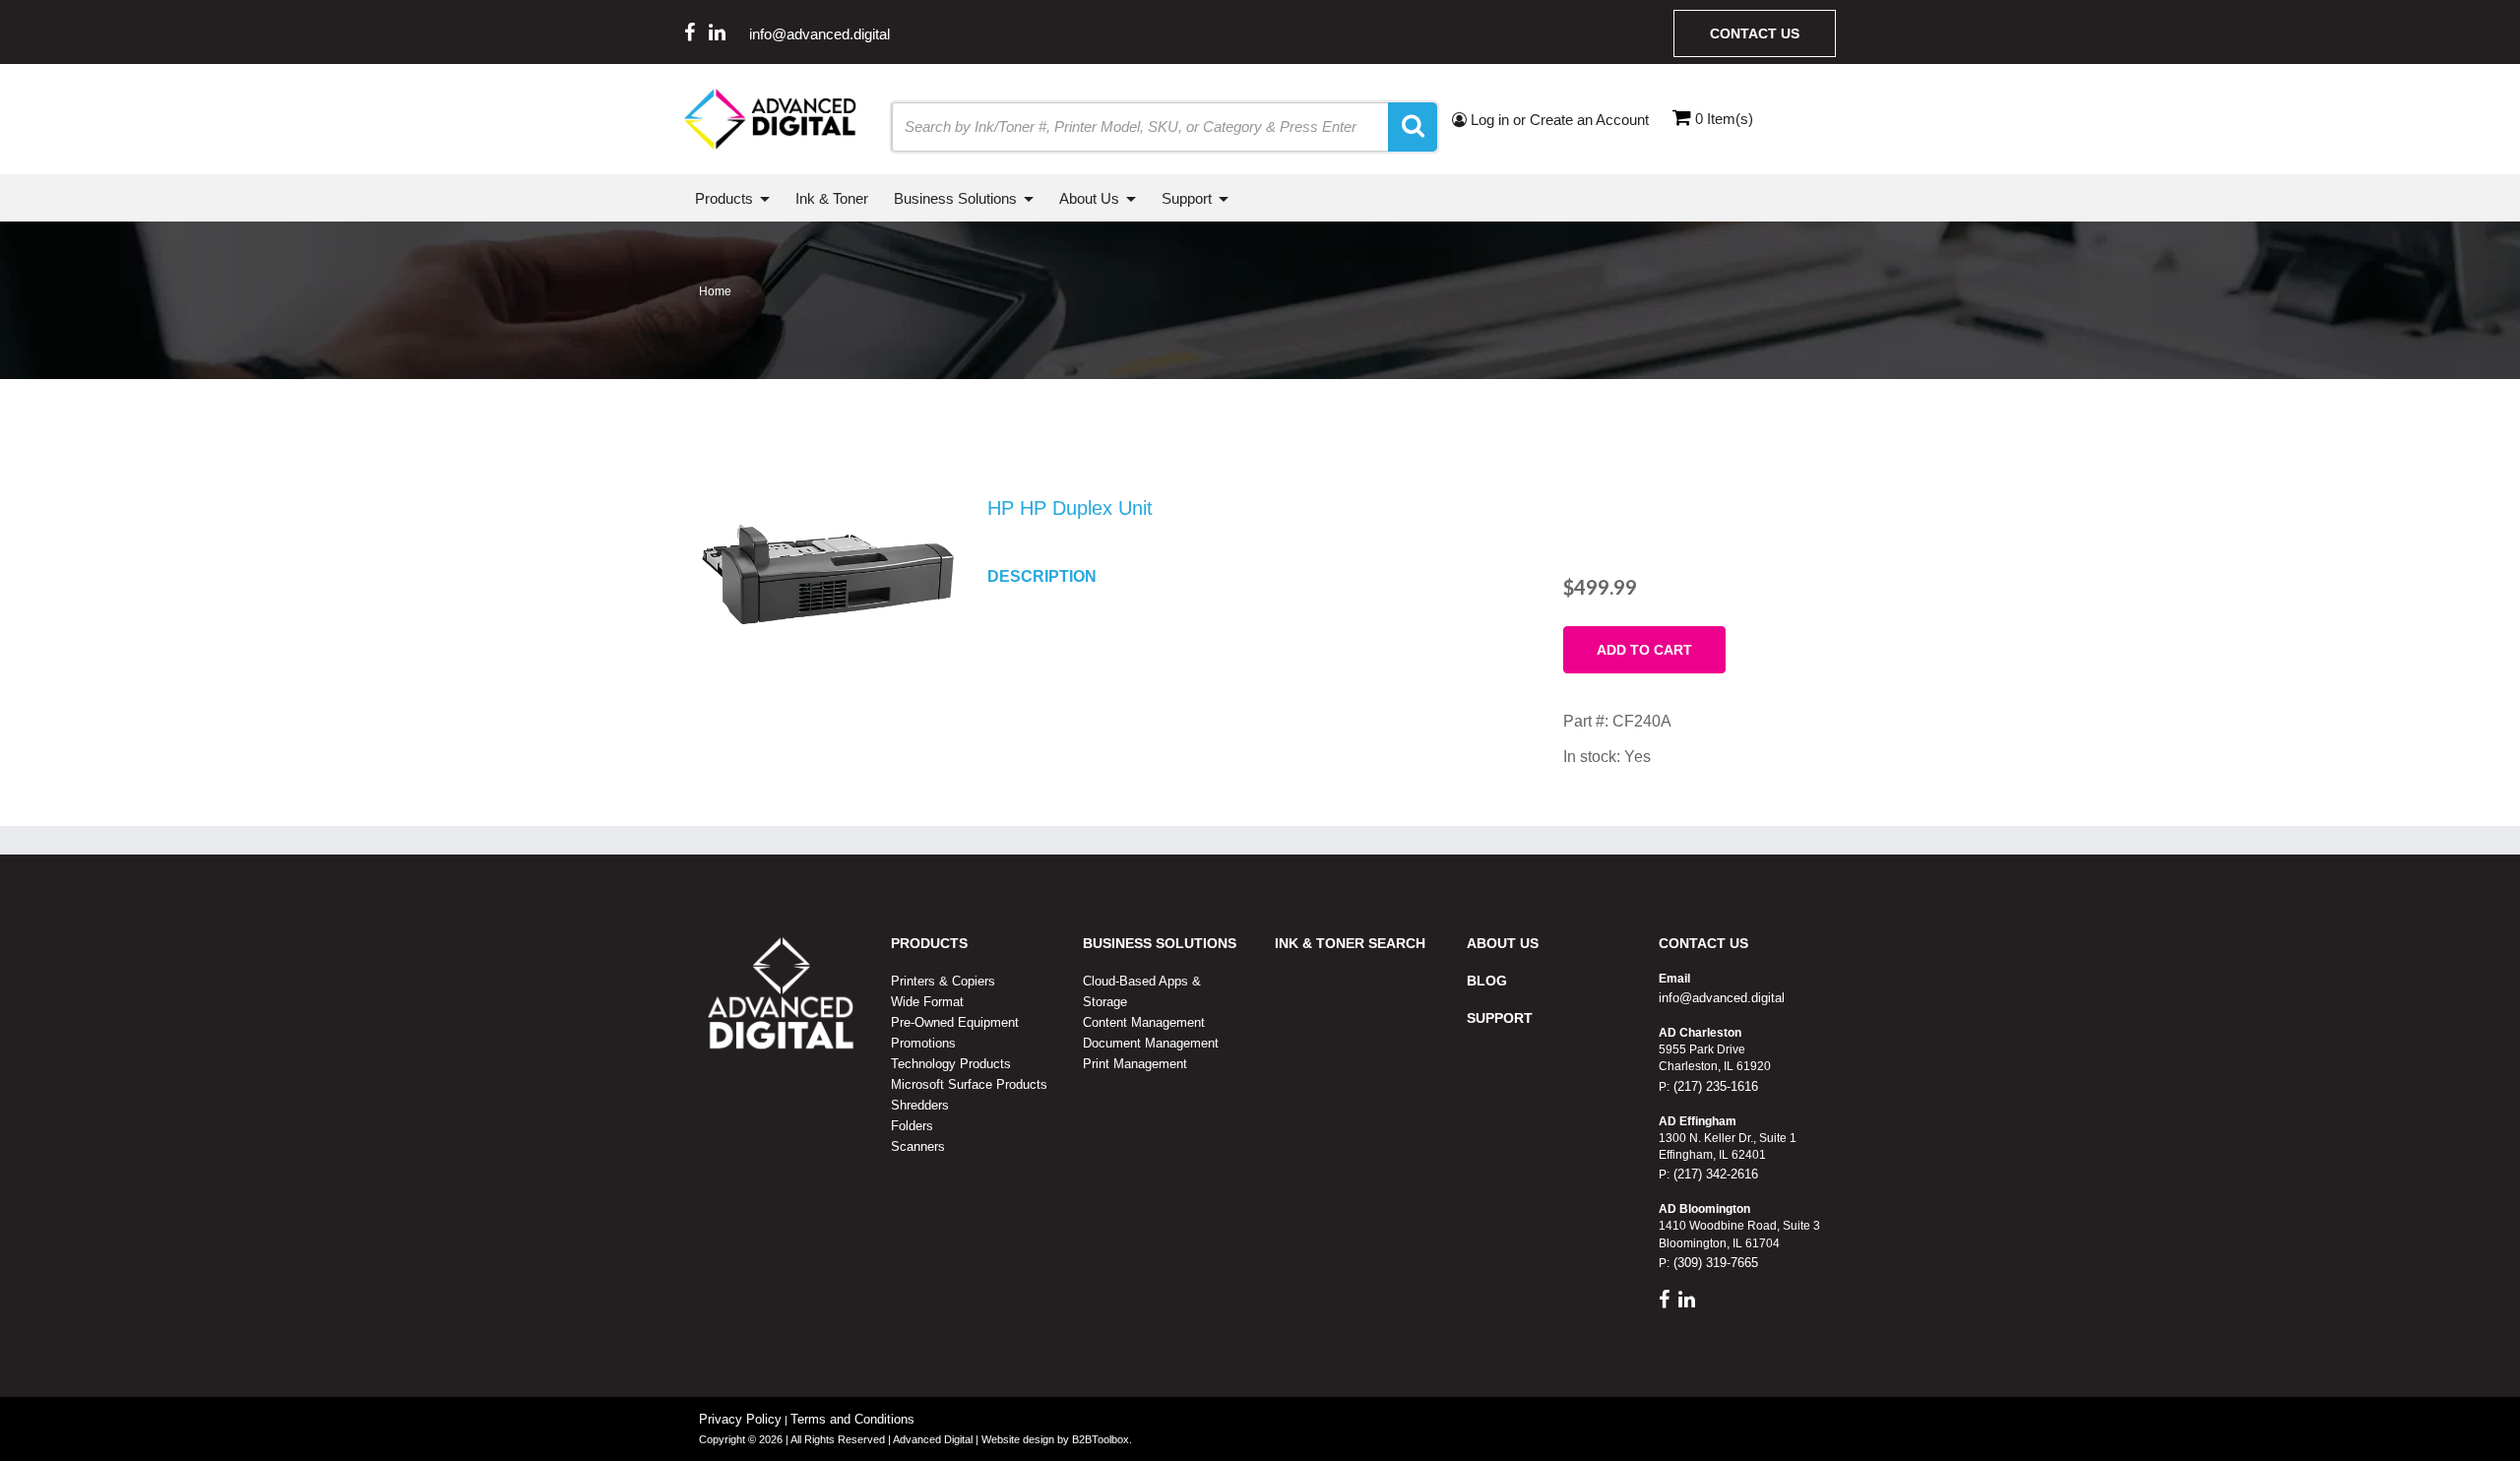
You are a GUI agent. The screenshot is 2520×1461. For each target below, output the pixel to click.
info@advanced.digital (819, 34)
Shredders (920, 1105)
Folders (912, 1126)
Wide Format (927, 1002)
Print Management (1135, 1064)
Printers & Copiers (943, 981)
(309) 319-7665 (1714, 1263)
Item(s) (1724, 119)
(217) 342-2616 (1714, 1174)
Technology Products (951, 1064)
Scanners (918, 1146)
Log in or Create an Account (1558, 120)
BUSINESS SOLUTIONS (1160, 943)
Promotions (923, 1043)
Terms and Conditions (852, 1419)
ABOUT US (1503, 943)
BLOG (1487, 981)
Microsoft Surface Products (969, 1084)
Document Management (1151, 1043)
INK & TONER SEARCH (1350, 943)
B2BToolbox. (1102, 1439)
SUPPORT (1500, 1018)
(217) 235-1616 (1714, 1086)
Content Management (1144, 1022)
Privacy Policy (740, 1419)
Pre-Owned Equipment (955, 1022)
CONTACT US (1703, 943)
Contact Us (1755, 33)
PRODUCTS (929, 943)
